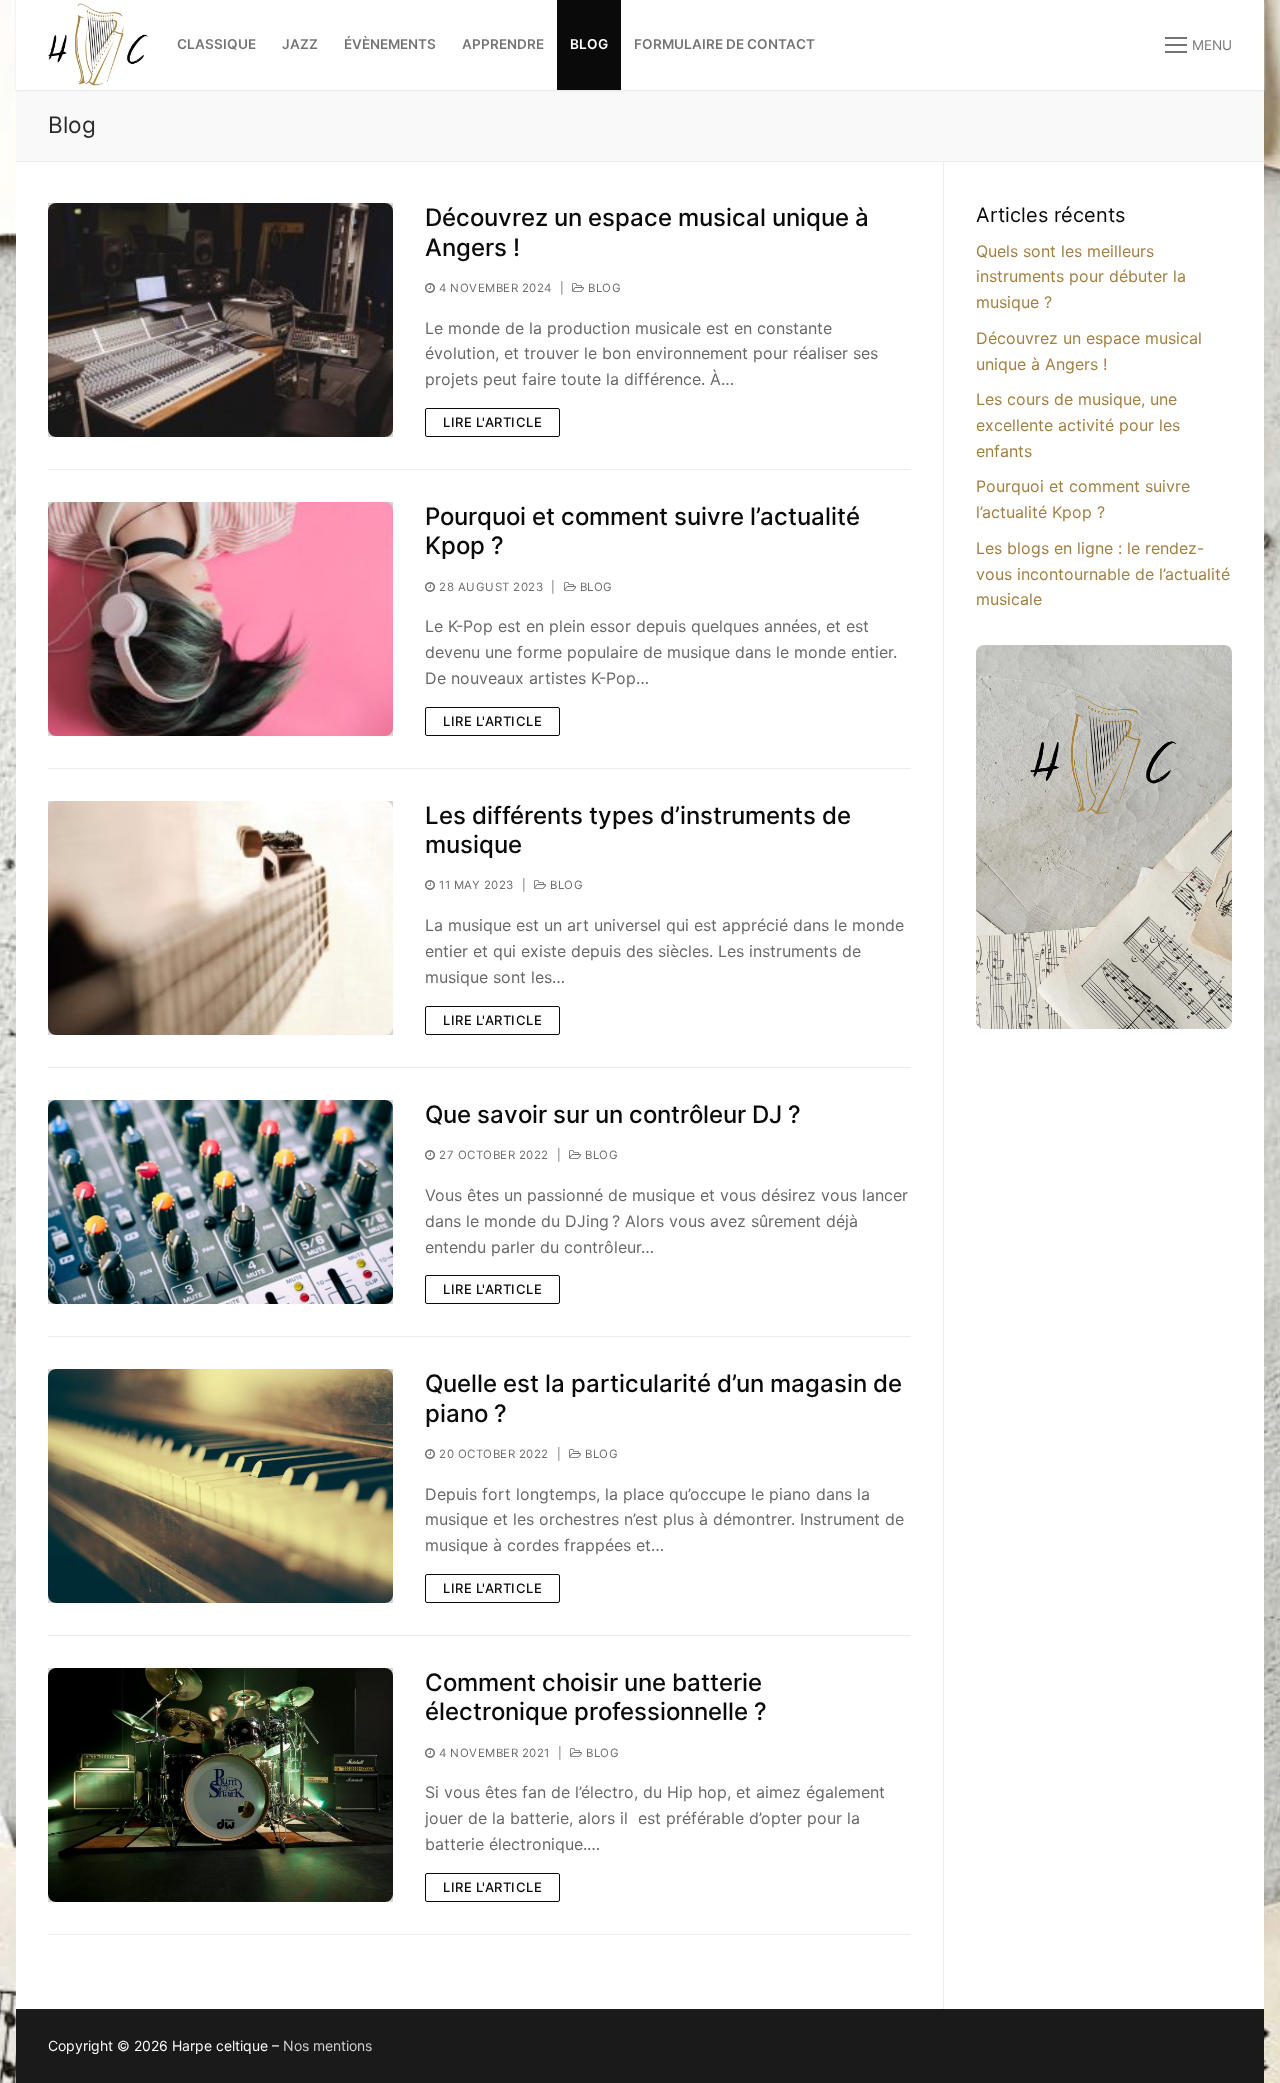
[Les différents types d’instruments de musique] (220, 918)
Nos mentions (327, 2045)
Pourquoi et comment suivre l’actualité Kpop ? (642, 531)
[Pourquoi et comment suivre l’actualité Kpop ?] (220, 619)
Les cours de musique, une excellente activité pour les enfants (1078, 425)
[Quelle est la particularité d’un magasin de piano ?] (220, 1486)
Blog (603, 288)
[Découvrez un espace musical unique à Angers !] (220, 320)
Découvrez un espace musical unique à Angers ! (647, 232)
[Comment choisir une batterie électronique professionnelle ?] (220, 1785)
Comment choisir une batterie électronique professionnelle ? (596, 1697)
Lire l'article (492, 422)
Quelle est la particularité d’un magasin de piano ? (663, 1398)
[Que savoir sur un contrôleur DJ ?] (220, 1202)
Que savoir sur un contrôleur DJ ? (613, 1114)
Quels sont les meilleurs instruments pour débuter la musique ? (1081, 277)
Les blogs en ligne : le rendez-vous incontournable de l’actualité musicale (1103, 574)
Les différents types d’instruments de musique (638, 830)
